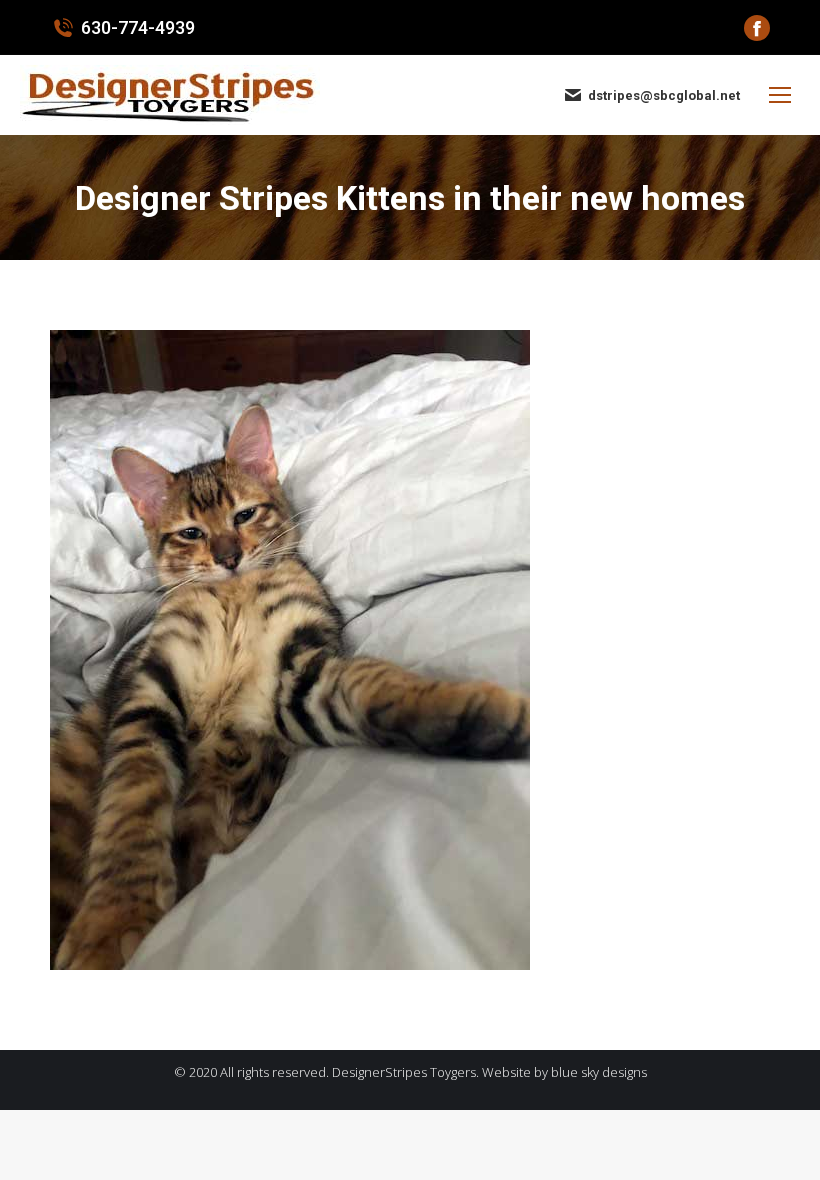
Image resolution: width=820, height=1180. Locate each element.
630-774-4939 (138, 27)
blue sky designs (599, 1072)
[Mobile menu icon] (780, 95)
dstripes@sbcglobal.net (664, 95)
